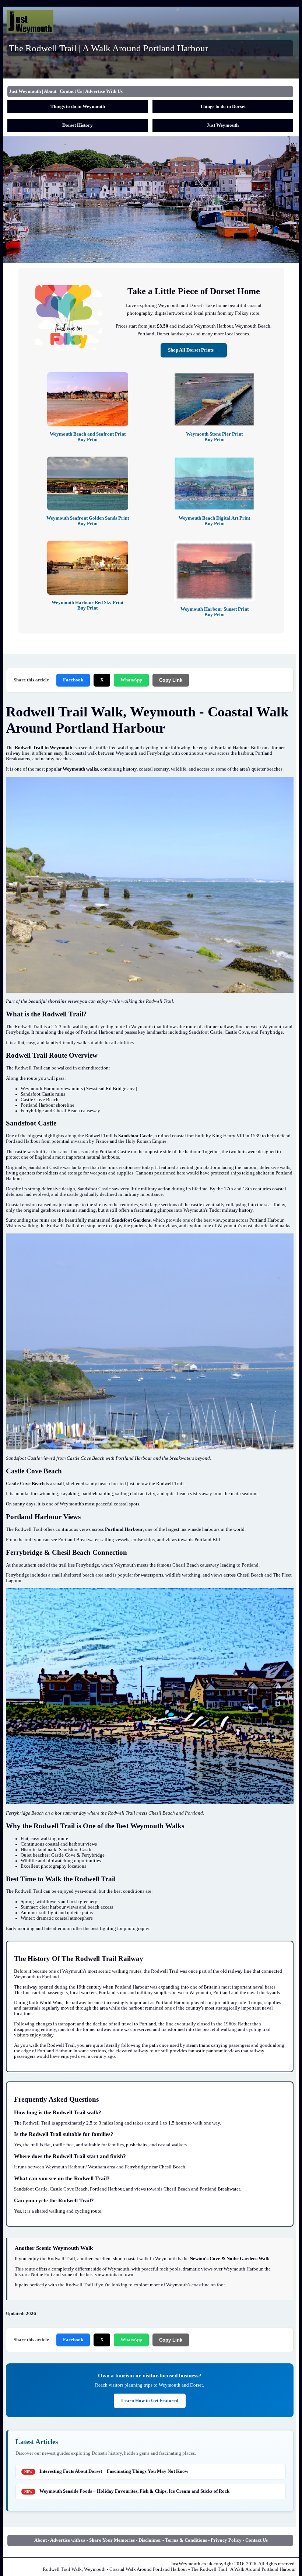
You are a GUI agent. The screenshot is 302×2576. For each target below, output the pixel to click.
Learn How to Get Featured (150, 2401)
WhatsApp (131, 680)
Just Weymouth (25, 91)
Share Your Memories (112, 2540)
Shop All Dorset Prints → (194, 350)
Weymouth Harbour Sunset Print (215, 612)
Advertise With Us (104, 91)
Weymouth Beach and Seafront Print (88, 437)
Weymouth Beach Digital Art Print (214, 521)
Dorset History (78, 125)
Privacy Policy (226, 2540)
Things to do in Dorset (223, 107)
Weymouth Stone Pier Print (214, 437)
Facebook (73, 680)
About (50, 91)
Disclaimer (150, 2540)
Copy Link (171, 680)
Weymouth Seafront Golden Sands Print (88, 521)
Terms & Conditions (186, 2540)
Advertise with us (68, 2540)
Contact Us (71, 91)
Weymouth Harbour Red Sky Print (87, 605)
